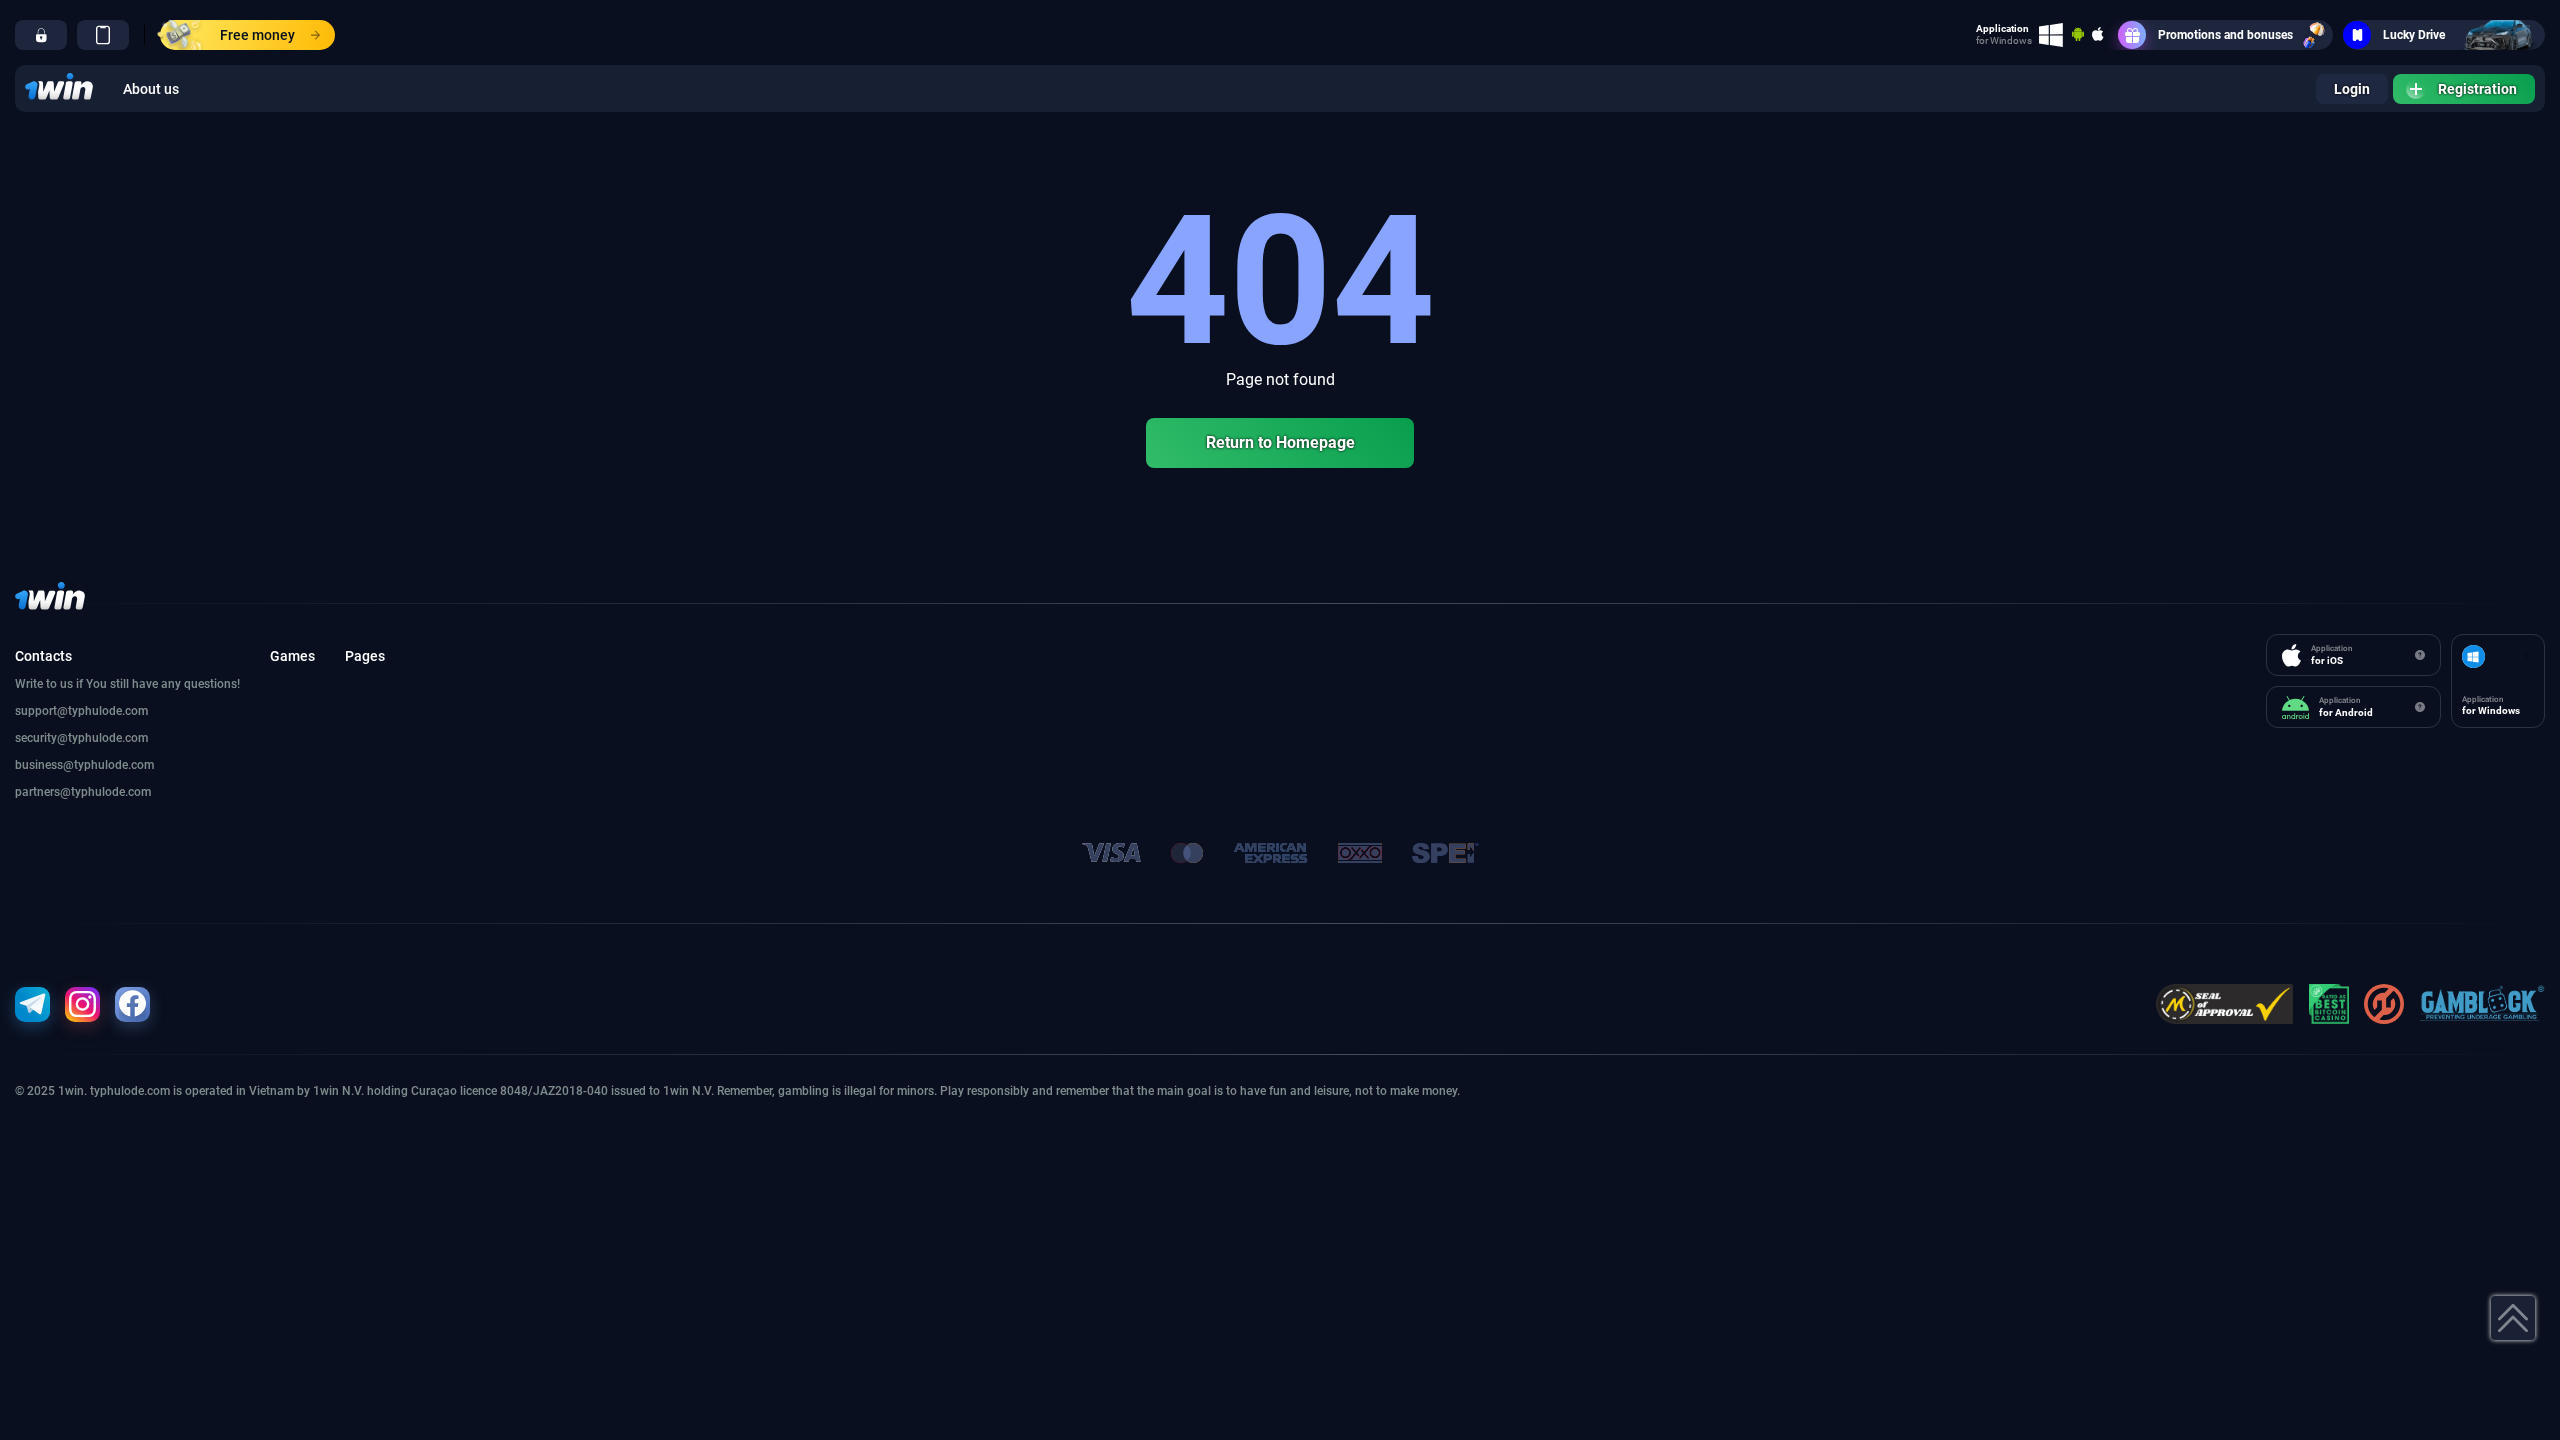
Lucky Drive (2414, 35)
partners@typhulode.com (83, 792)
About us (151, 89)
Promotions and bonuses (2225, 35)
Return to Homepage (1280, 442)
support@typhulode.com (81, 711)
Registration (2477, 89)
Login (2352, 89)
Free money (257, 35)
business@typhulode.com (84, 765)
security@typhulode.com (81, 738)
